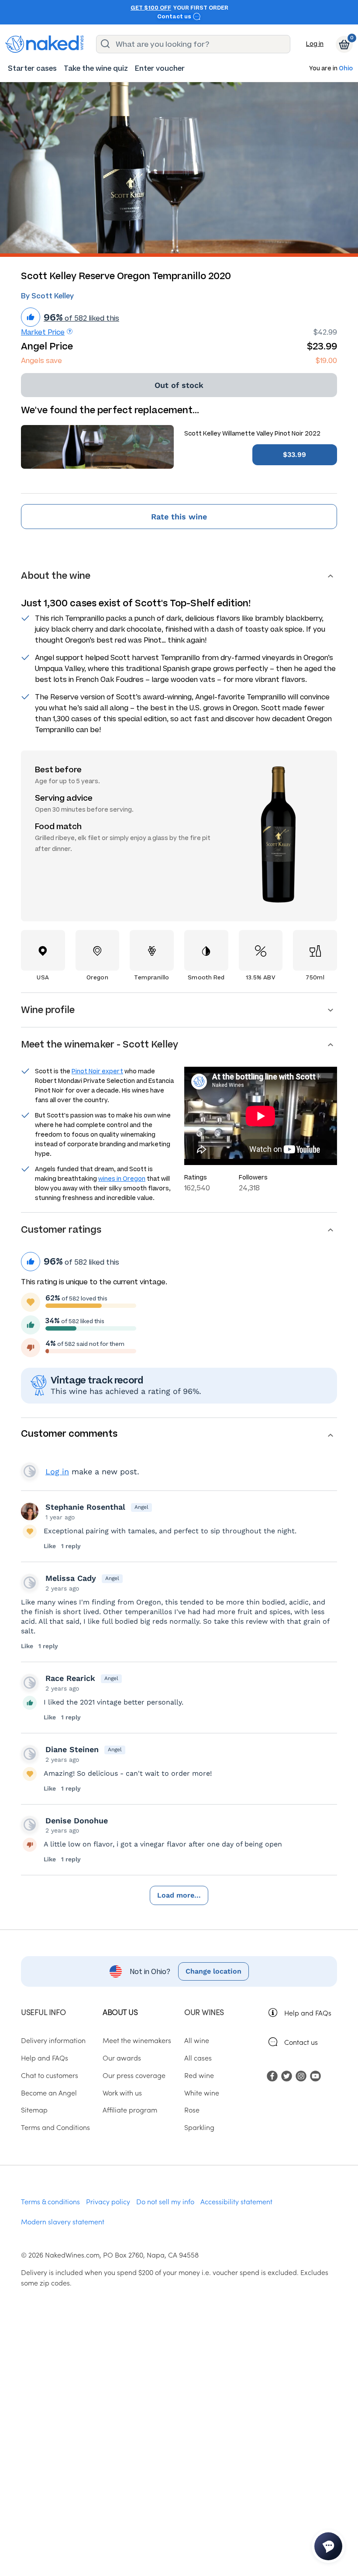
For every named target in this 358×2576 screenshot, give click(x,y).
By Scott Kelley (47, 296)
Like (50, 1546)
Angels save (41, 361)
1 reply (71, 1546)
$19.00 (326, 361)
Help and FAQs (308, 2012)
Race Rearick (70, 1678)
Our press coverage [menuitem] (134, 2075)
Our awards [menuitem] (122, 2057)
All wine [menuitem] (197, 2040)
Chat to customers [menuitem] (50, 2075)
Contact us (175, 17)
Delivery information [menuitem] (53, 2040)
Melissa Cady (71, 1578)
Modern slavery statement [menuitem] (63, 2221)
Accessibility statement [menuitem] (236, 2201)
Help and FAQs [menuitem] (45, 2057)
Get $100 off (151, 8)
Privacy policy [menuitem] (108, 2201)
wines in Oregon (122, 1179)
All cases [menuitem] (198, 2057)
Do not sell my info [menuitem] (165, 2201)
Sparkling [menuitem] (199, 2127)
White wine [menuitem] (202, 2092)
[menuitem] (32, 68)
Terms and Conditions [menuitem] (55, 2127)
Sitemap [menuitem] (34, 2109)
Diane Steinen (72, 1749)
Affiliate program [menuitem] (130, 2109)
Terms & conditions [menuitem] (50, 2201)
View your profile (30, 1471)
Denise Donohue (77, 1820)
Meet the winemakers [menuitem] (137, 2040)
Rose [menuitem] (192, 2109)
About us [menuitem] (120, 2012)
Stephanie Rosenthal (85, 1507)
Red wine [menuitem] (199, 2075)
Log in (315, 44)
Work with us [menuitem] (122, 2092)
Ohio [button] (346, 69)
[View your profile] (30, 1511)
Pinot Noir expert (97, 1071)
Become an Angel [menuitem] (49, 2092)
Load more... (179, 1895)
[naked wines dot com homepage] (45, 44)
